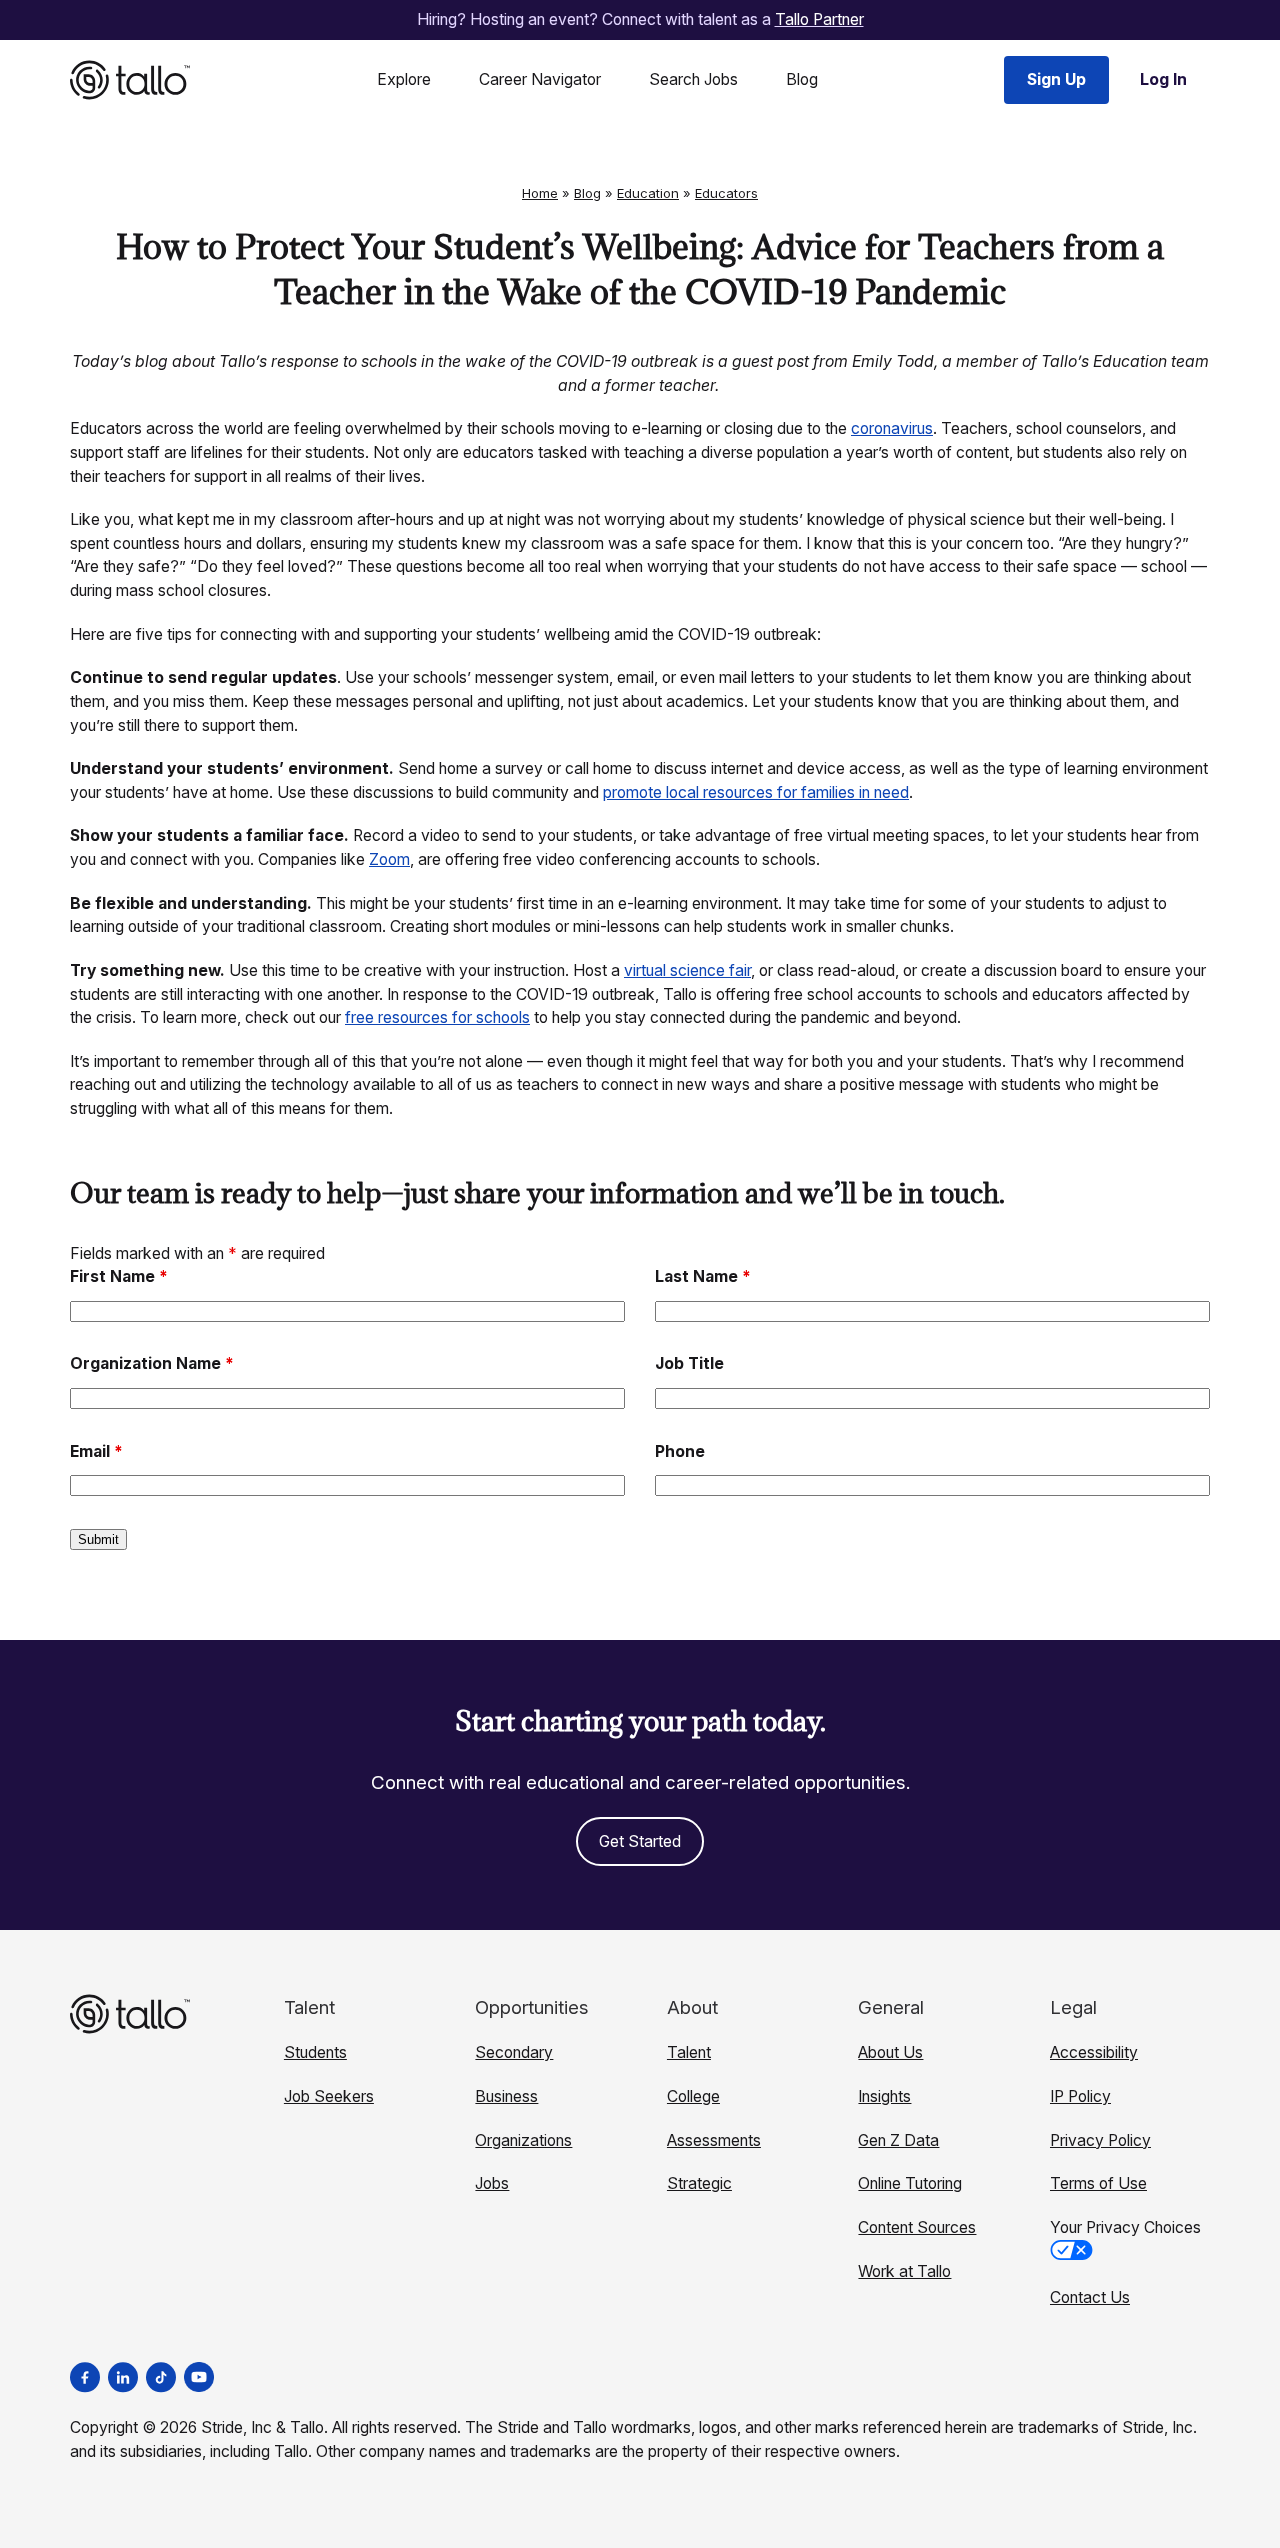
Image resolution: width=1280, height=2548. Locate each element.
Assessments (714, 2140)
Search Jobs (693, 79)
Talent (689, 2052)
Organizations (523, 2140)
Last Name (703, 1276)
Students (315, 2052)
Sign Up (1056, 79)
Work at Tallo (904, 2271)
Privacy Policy (1100, 2140)
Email (96, 1451)
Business (506, 2096)
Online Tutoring (910, 2183)
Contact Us (1090, 2297)
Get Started (640, 1841)
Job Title (689, 1363)
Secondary (514, 2052)
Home (540, 193)
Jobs (492, 2183)
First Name (119, 1276)
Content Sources (917, 2227)
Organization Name (152, 1363)
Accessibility (1094, 2052)
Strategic (699, 2183)
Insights (884, 2096)
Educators (726, 193)
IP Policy (1080, 2096)
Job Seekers (329, 2096)
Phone (680, 1451)
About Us (890, 2052)
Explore (404, 79)
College (693, 2096)
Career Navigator (540, 79)
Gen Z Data (898, 2140)
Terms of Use (1098, 2183)
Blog (802, 79)
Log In (1163, 79)
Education (648, 193)
